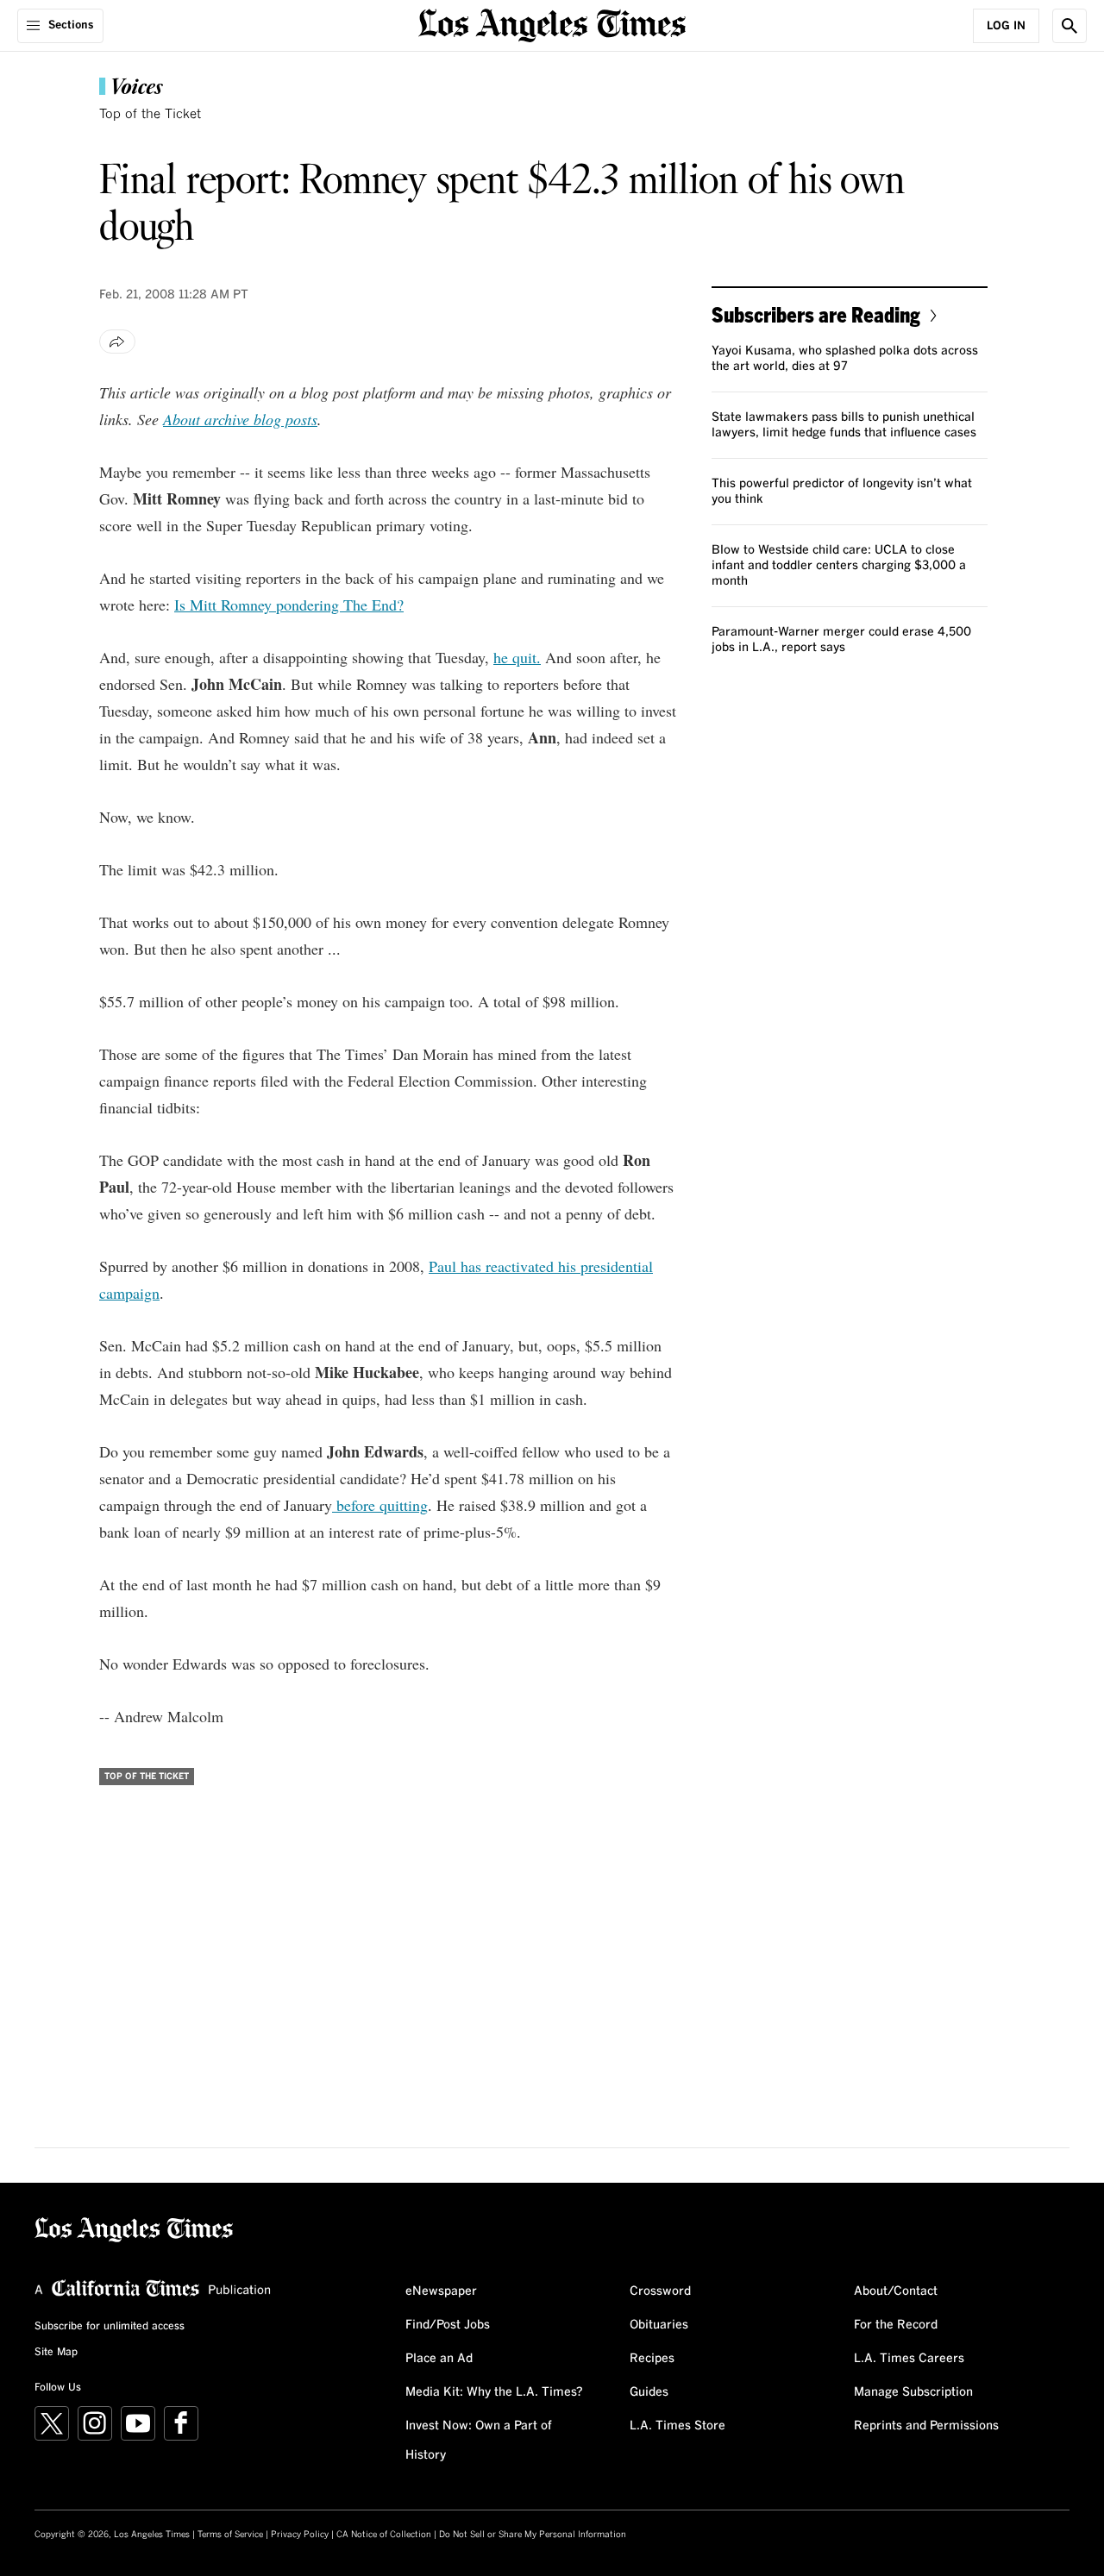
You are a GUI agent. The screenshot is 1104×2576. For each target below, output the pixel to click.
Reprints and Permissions (926, 2426)
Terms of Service (230, 2535)
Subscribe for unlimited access (110, 2327)
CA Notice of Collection (384, 2535)
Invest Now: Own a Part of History (479, 2441)
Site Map (56, 2353)
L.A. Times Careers (909, 2359)
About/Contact (896, 2291)
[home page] (552, 24)
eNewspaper (441, 2291)
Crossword (660, 2291)
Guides (649, 2392)
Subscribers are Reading (816, 314)
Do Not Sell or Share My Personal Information (533, 2535)
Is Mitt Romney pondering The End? (289, 605)
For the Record (896, 2325)
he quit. (517, 657)
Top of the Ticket (150, 114)
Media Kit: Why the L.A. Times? (494, 2392)
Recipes (652, 2359)
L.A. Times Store (677, 2426)
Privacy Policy (300, 2535)
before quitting (380, 1505)
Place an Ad (439, 2359)
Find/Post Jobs (448, 2325)
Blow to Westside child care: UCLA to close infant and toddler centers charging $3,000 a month (839, 566)
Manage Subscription (913, 2392)
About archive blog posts (240, 419)
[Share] (117, 342)
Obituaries (659, 2325)
